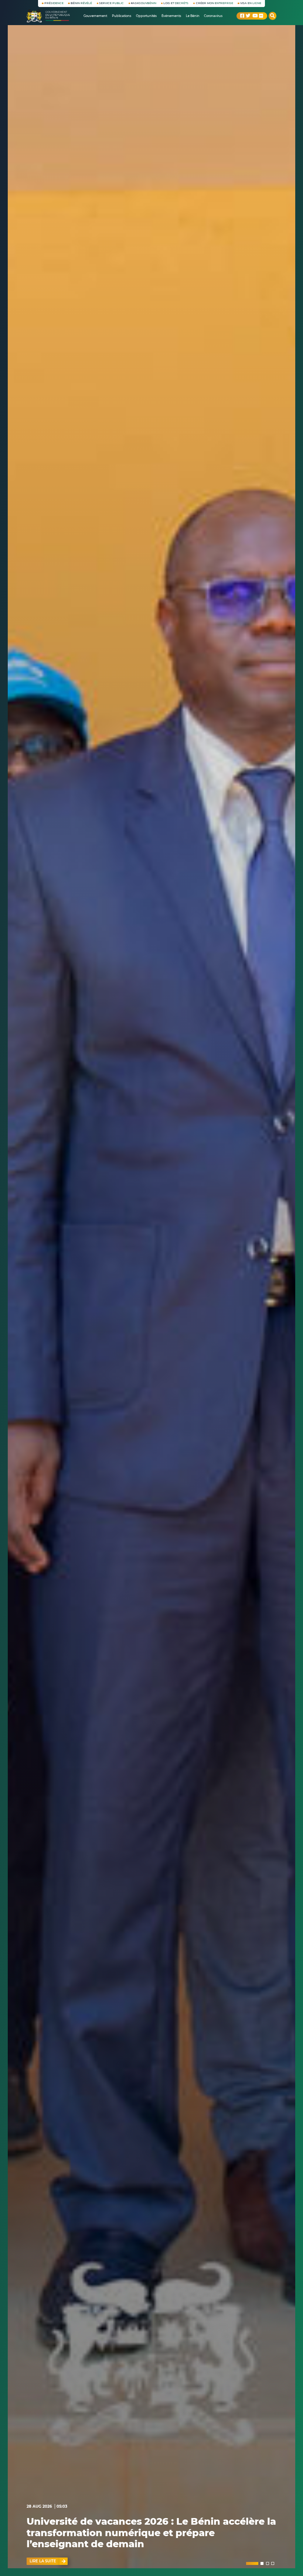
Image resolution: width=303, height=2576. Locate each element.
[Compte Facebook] (242, 16)
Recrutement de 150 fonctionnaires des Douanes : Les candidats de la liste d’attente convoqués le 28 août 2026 (150, 2533)
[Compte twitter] (248, 16)
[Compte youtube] (255, 16)
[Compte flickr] (261, 16)
